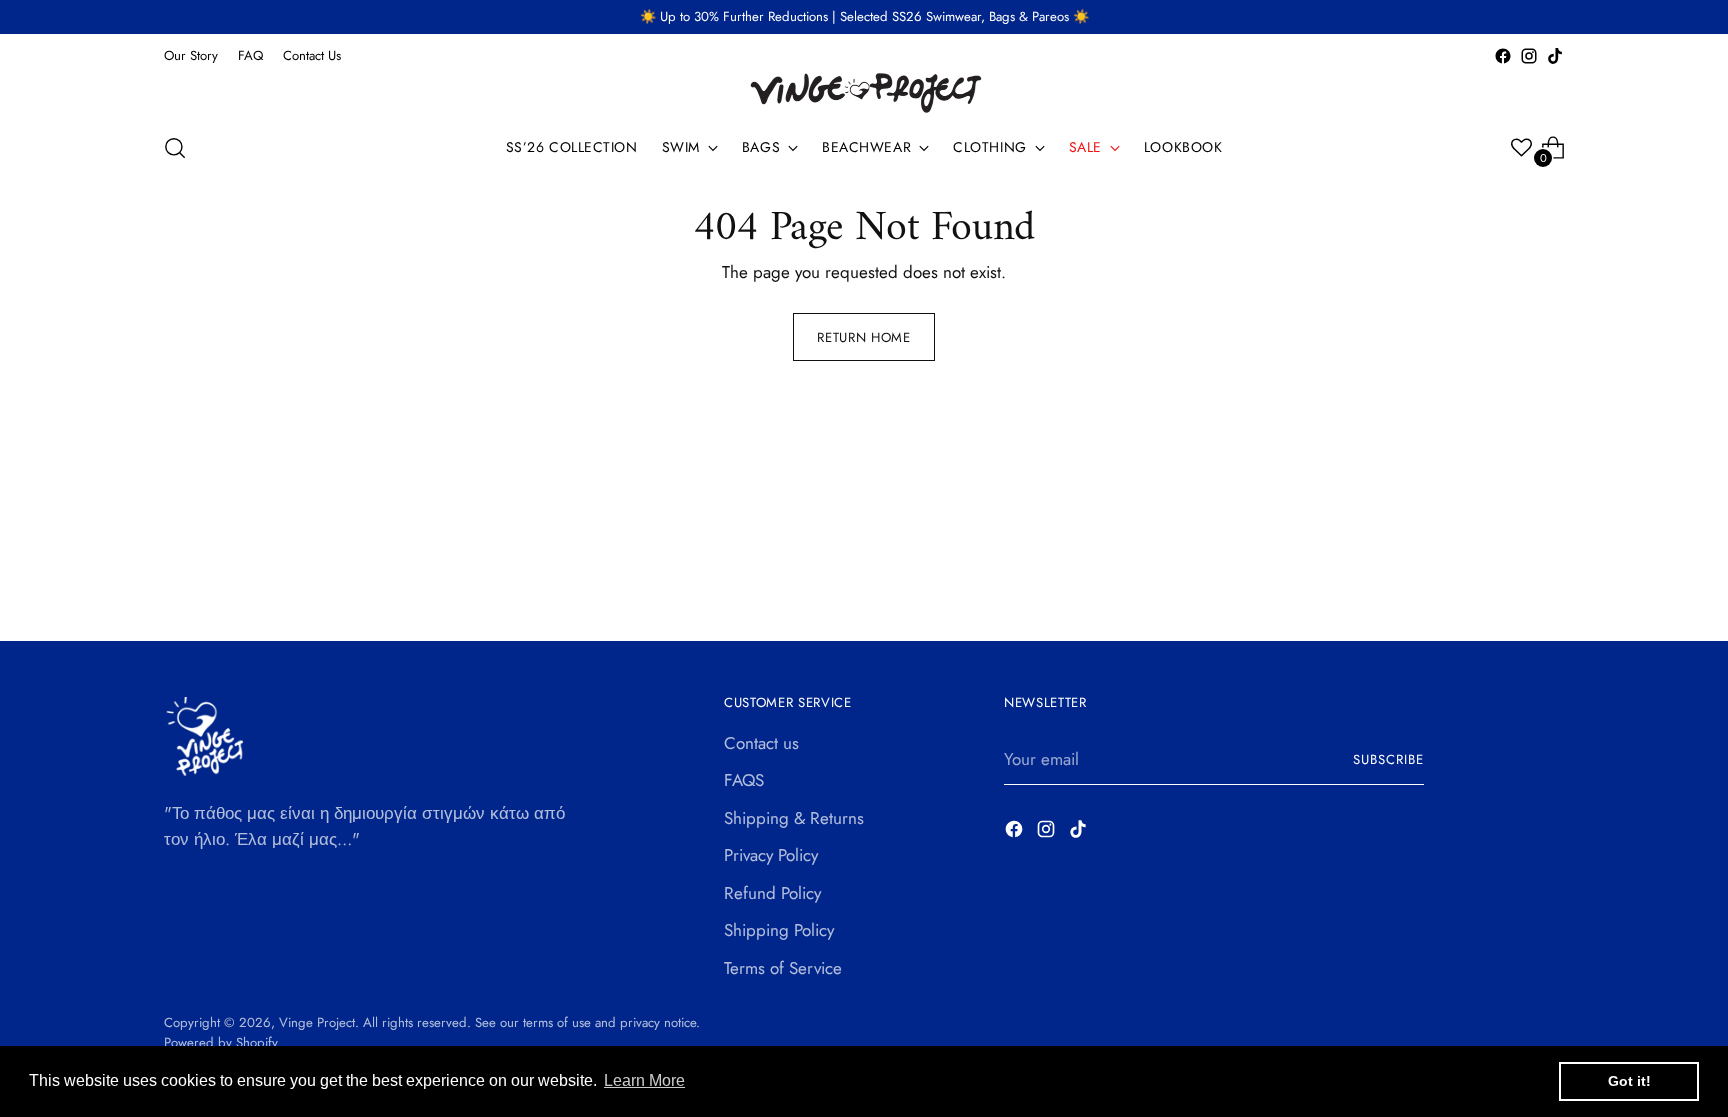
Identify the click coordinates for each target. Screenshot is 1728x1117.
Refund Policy (772, 893)
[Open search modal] (175, 148)
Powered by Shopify (221, 1042)
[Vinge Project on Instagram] (1529, 56)
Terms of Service (783, 968)
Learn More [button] (644, 1080)
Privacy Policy (771, 855)
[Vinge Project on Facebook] (1503, 56)
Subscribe (1388, 759)
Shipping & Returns (794, 818)
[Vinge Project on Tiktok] (1555, 56)
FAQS (744, 780)
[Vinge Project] (864, 92)
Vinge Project (317, 1022)
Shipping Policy (779, 930)
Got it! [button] (1629, 1081)
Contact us (761, 743)
